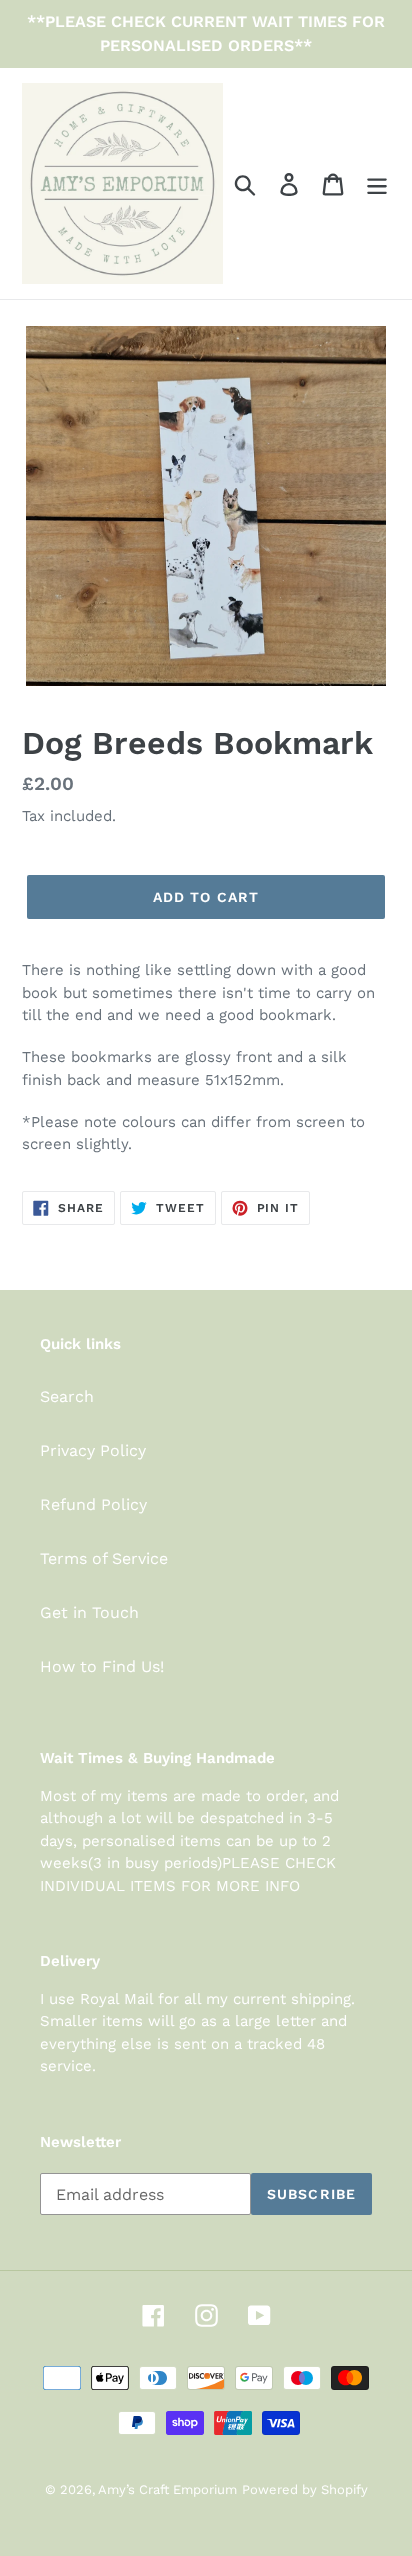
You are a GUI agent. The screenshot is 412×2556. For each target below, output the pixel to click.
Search (67, 1396)
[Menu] (377, 183)
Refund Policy (93, 1504)
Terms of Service (104, 1558)
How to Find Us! (102, 1666)
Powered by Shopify (305, 2489)
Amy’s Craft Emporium (167, 2489)
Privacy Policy (93, 1450)
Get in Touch (89, 1612)
